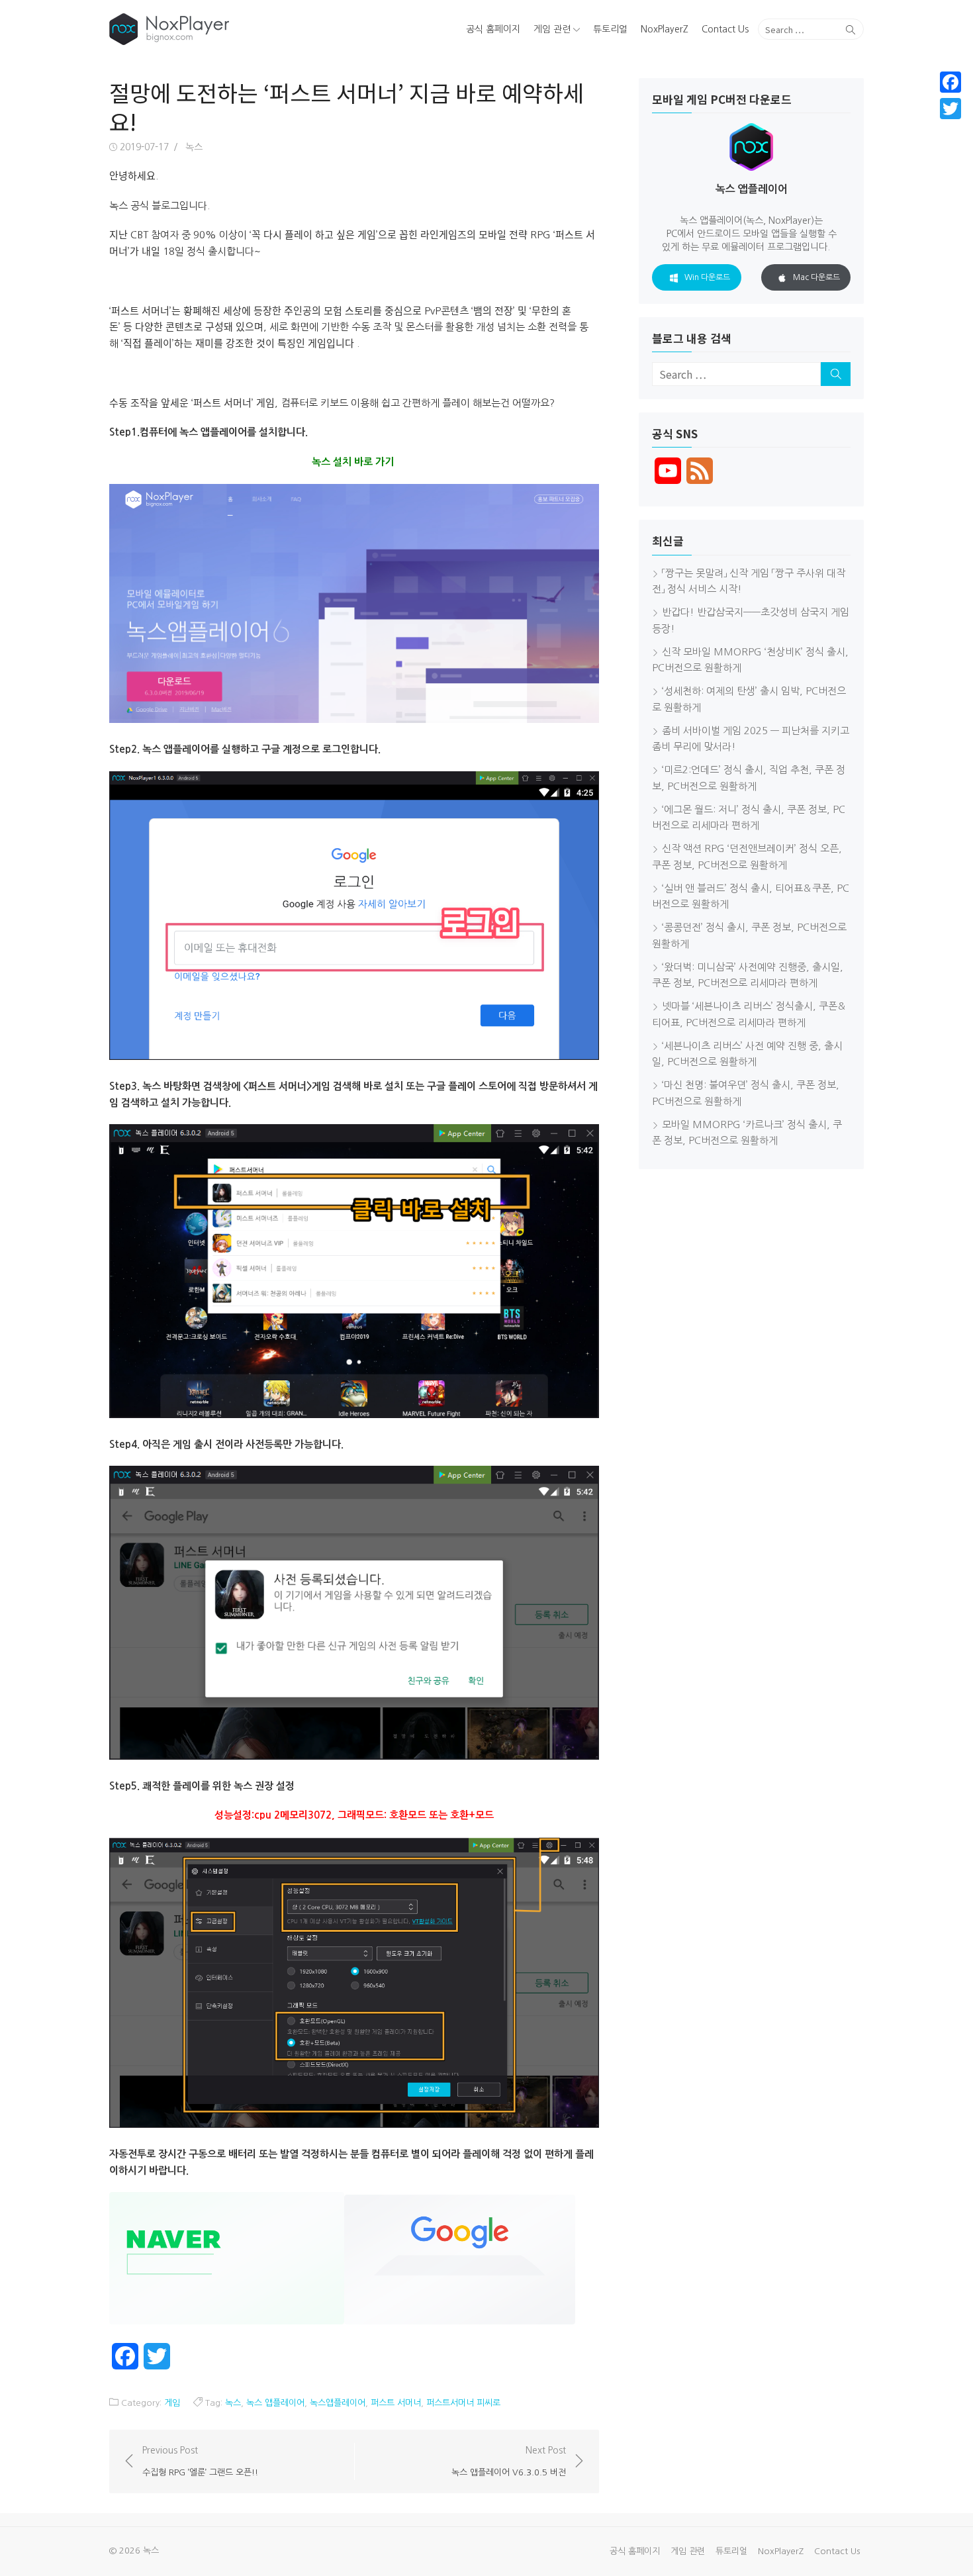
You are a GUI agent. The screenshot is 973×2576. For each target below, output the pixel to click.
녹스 (194, 147)
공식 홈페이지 (493, 29)
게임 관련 (552, 29)
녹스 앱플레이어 (275, 2403)
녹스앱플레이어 (338, 2403)
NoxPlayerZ (665, 29)
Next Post (509, 2461)
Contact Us (725, 29)
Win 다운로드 (707, 277)
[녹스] (231, 29)
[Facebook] (950, 82)
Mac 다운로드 (816, 277)
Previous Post (200, 2461)
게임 (172, 2403)
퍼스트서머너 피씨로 (463, 2403)
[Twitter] (950, 109)
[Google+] (950, 124)
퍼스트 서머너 (396, 2403)
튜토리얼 (610, 29)
